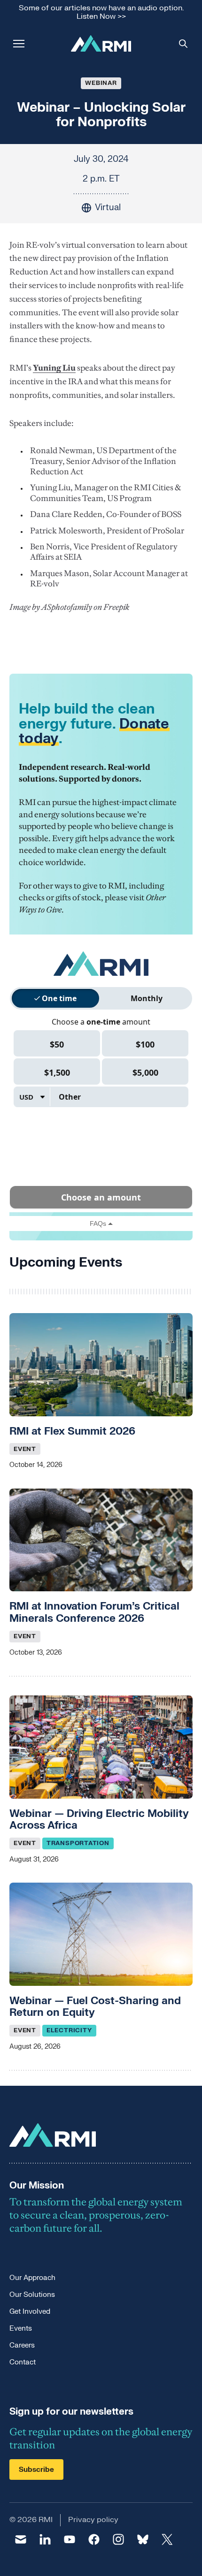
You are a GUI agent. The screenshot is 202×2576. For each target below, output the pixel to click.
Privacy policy (93, 2520)
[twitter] (167, 2539)
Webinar (101, 83)
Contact (23, 2362)
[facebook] (94, 2539)
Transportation (78, 1843)
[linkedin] (45, 2539)
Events (21, 2329)
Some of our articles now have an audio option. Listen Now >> (101, 12)
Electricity (69, 2030)
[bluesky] (143, 2539)
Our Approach (32, 2278)
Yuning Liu (54, 368)
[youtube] (70, 2539)
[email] (21, 2539)
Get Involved (30, 2312)
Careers (22, 2345)
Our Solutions (32, 2295)
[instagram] (118, 2539)
